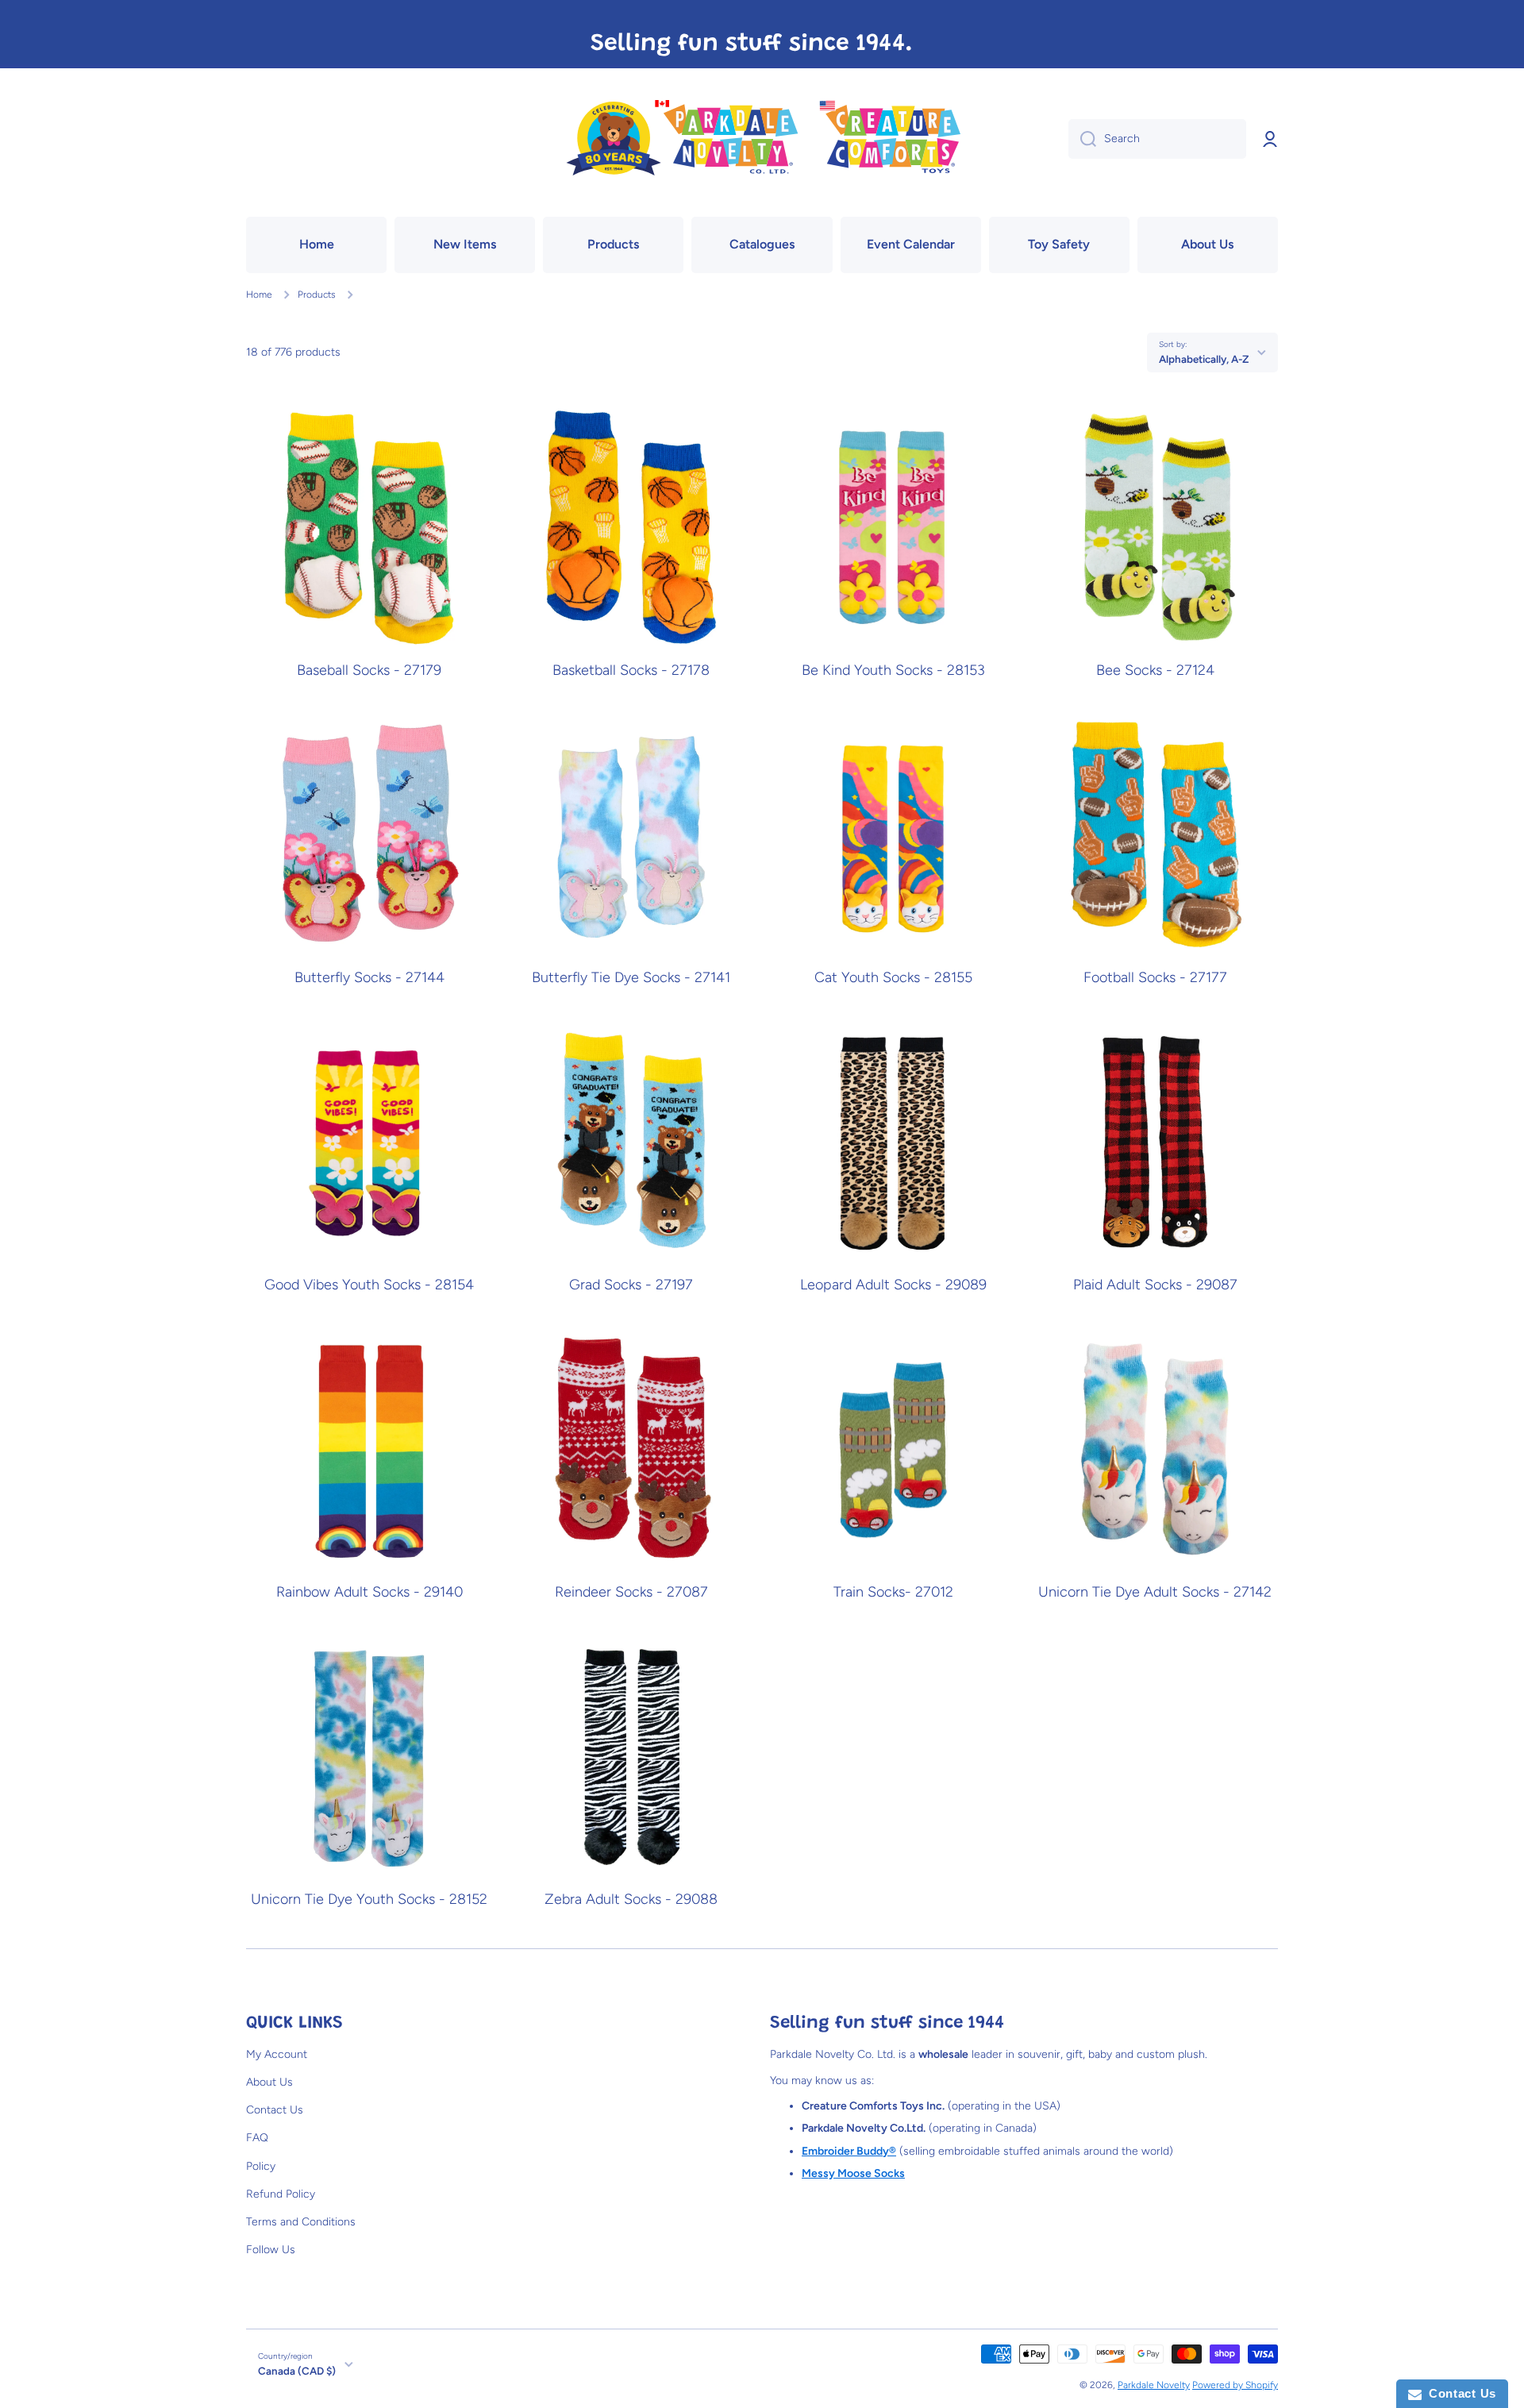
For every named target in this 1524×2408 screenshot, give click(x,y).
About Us (269, 2082)
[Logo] (762, 139)
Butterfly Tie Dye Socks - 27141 (631, 978)
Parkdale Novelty (1154, 2385)
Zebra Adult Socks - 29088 (631, 1899)
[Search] (1082, 139)
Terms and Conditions (301, 2222)
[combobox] (1157, 139)
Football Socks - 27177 (1155, 978)
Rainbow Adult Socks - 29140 (369, 1592)
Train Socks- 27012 (893, 1592)
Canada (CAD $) (297, 2371)
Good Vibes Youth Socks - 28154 (369, 1285)
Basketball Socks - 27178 (631, 670)
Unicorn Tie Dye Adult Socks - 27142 (1155, 1592)
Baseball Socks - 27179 (369, 670)
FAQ (257, 2138)
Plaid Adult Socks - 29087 (1155, 1285)
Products (317, 295)
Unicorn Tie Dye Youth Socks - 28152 (369, 1899)
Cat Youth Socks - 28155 (893, 978)
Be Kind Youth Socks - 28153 (893, 670)
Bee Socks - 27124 (1155, 670)
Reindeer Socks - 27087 (631, 1592)
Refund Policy (281, 2194)
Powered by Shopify (1235, 2385)
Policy (261, 2166)
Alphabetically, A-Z (1204, 359)
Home (259, 295)
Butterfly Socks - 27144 (369, 978)
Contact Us (275, 2110)
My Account (277, 2054)
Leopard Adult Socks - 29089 (893, 1285)
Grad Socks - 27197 (631, 1285)
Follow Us (271, 2250)
